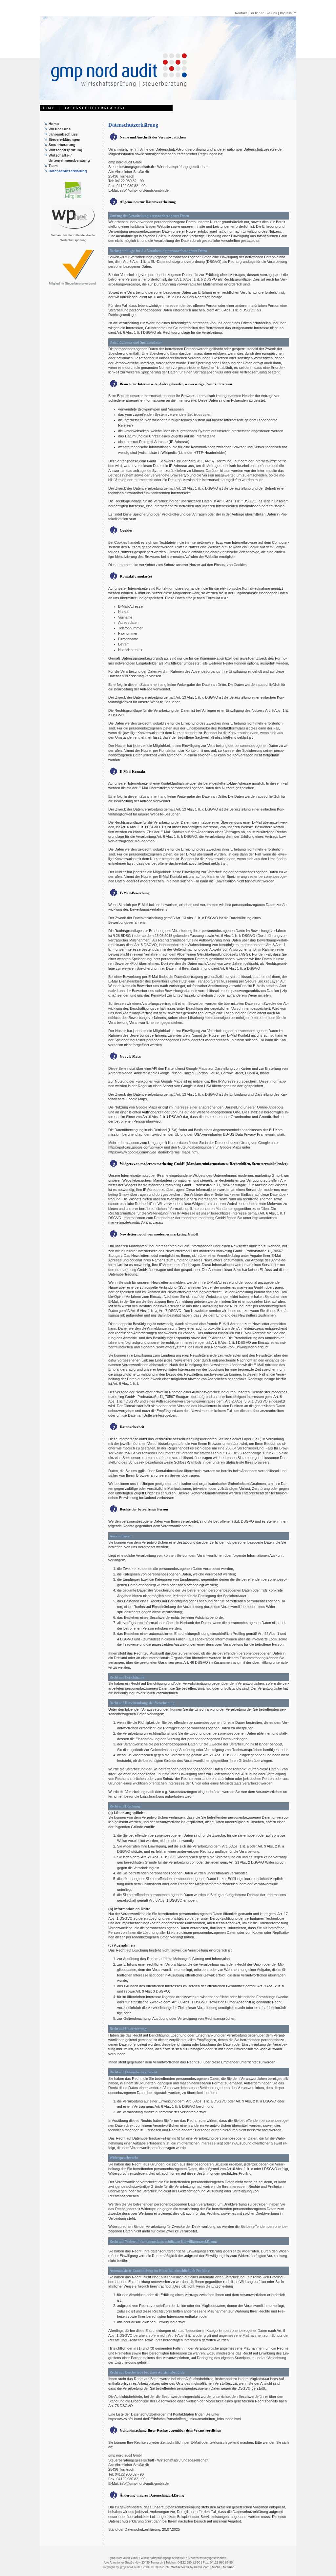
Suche (216, 2567)
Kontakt (241, 13)
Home (54, 124)
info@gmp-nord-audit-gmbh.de (144, 190)
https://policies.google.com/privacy (136, 1147)
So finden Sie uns (263, 13)
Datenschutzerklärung (68, 171)
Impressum (288, 13)
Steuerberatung (62, 145)
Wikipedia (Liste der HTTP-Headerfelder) (194, 453)
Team (53, 166)
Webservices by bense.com (190, 2567)
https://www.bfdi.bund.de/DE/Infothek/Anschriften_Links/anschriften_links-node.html (175, 2419)
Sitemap (229, 2567)
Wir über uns (60, 129)
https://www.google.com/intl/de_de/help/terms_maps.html (153, 1152)
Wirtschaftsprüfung (65, 150)
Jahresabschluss (63, 134)
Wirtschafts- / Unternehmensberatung (69, 158)
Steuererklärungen (64, 139)
